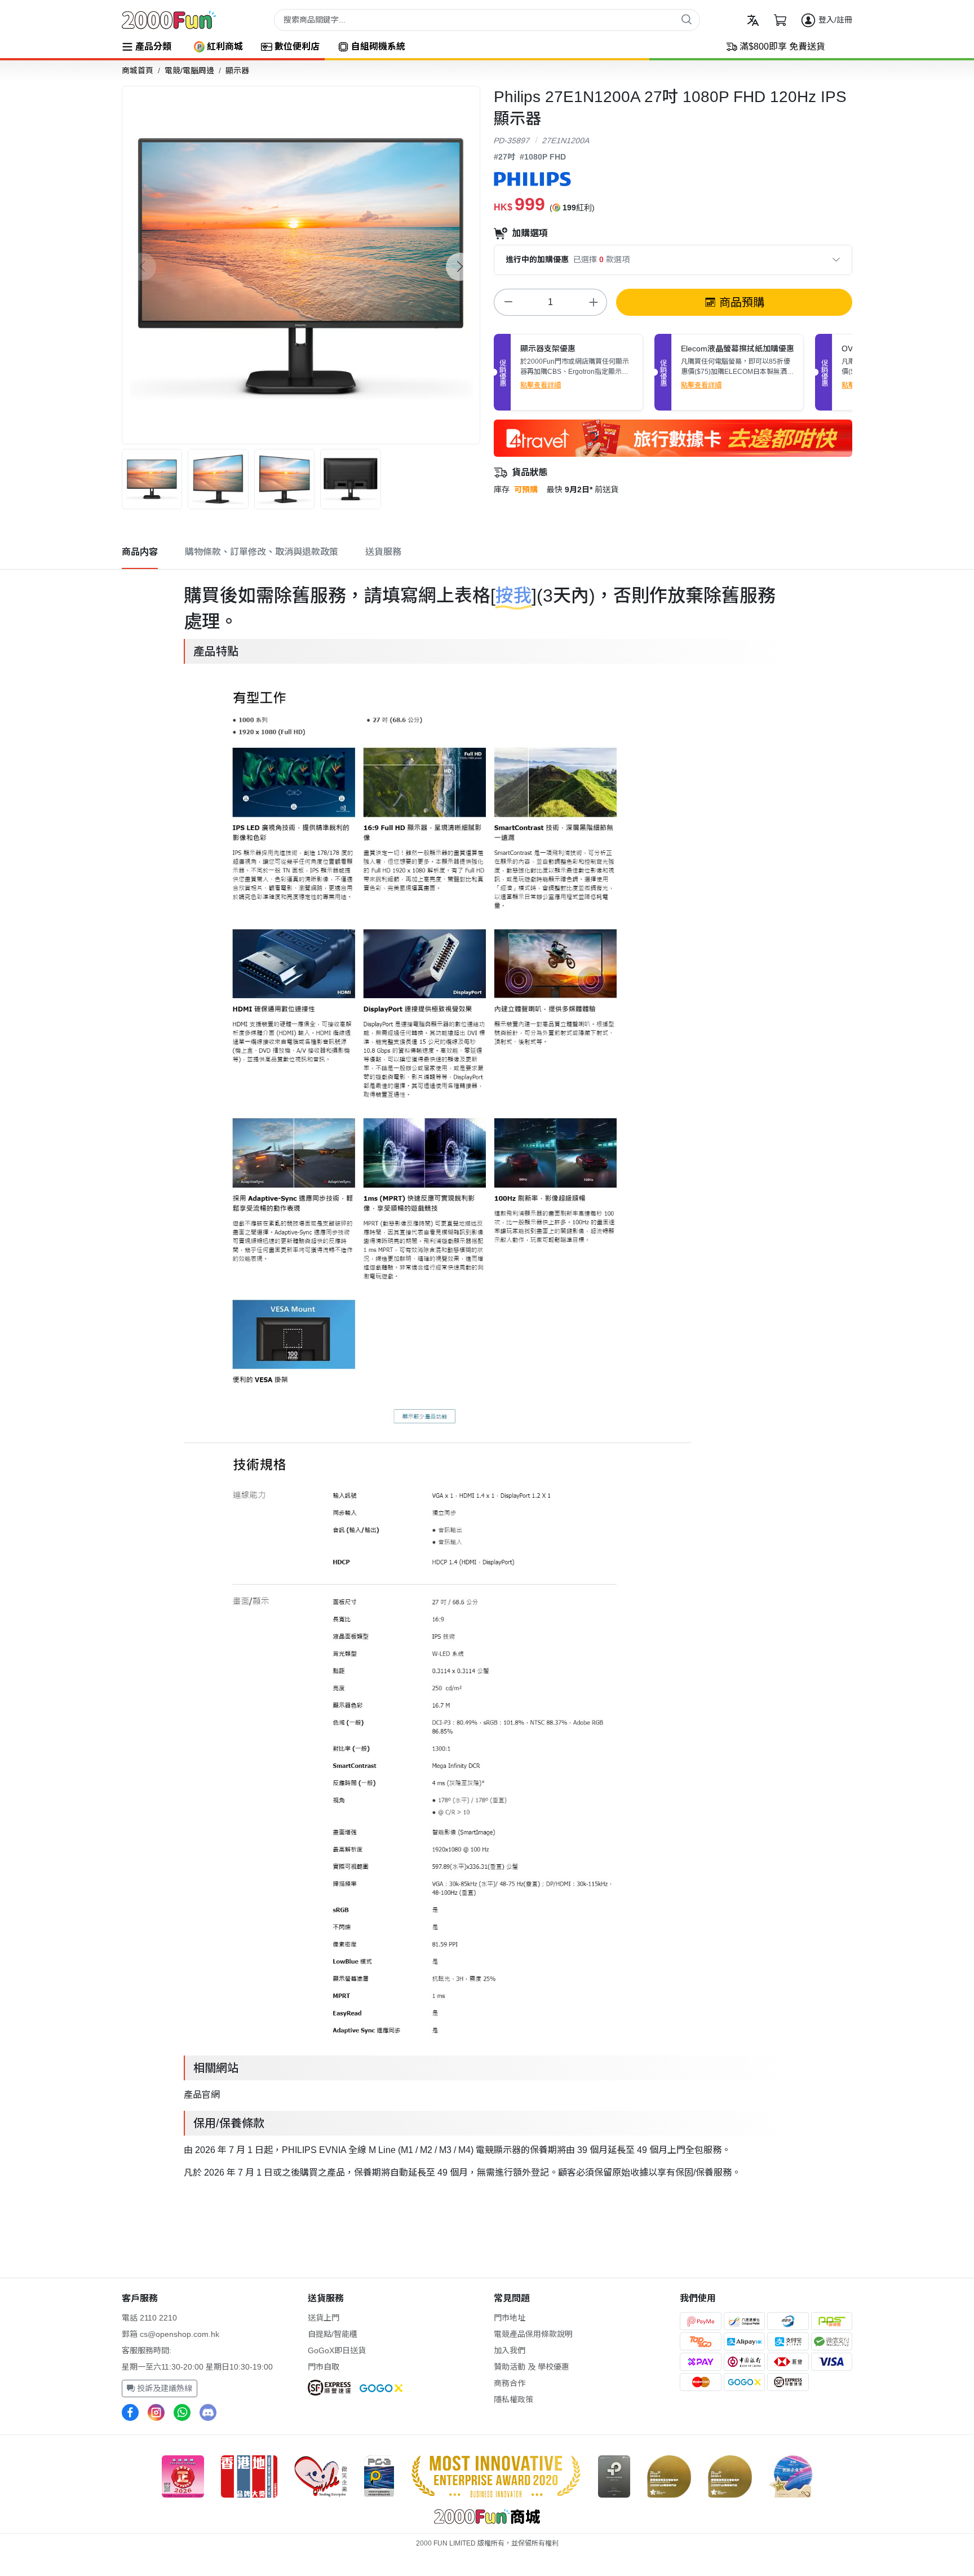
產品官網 (202, 2095)
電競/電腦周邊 (189, 70)
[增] (593, 302)
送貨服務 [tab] (383, 552)
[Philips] (532, 178)
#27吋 (504, 157)
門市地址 (510, 2318)
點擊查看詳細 (541, 385)
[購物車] (780, 20)
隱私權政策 (513, 2399)
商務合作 (510, 2383)
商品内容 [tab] (140, 552)
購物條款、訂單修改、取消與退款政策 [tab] (262, 552)
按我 (513, 596)
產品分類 (153, 47)
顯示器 (237, 70)
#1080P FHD (543, 157)
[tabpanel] (487, 1379)
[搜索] (687, 19)
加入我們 (510, 2350)
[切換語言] (753, 20)
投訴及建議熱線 (163, 2388)
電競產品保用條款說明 (533, 2334)
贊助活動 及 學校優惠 (532, 2367)
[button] (460, 267)
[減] (508, 302)
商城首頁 (138, 70)
